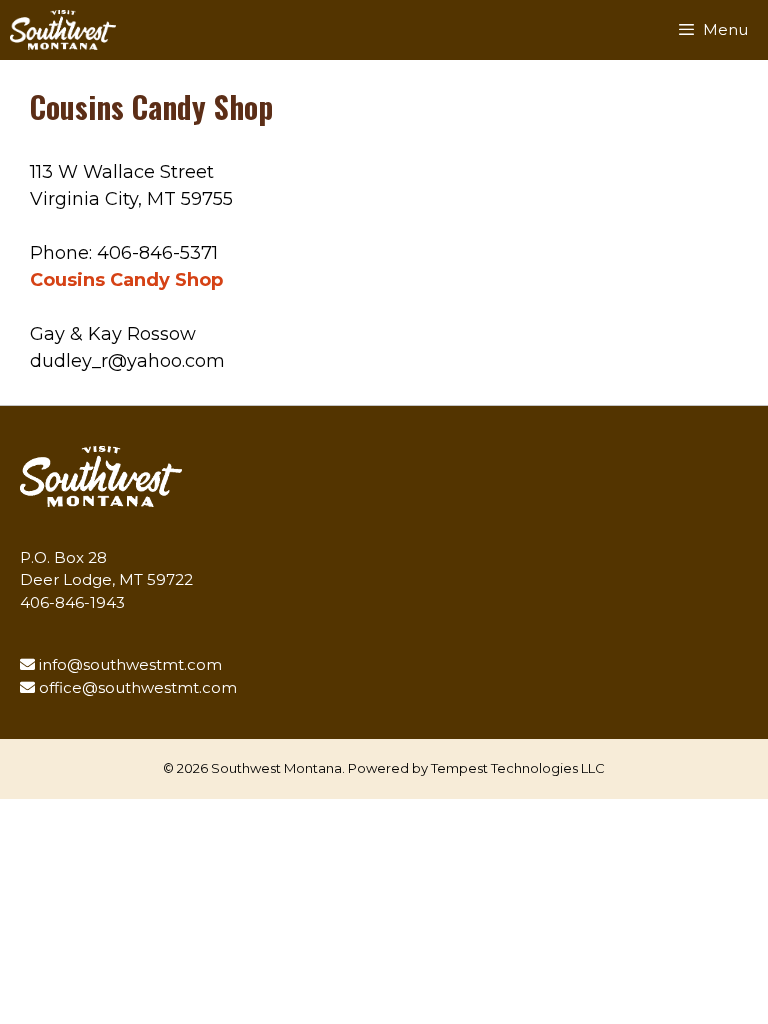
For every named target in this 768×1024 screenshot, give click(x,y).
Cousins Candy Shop (126, 280)
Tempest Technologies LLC (518, 768)
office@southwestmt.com (138, 687)
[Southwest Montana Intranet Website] (63, 30)
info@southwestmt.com (130, 664)
